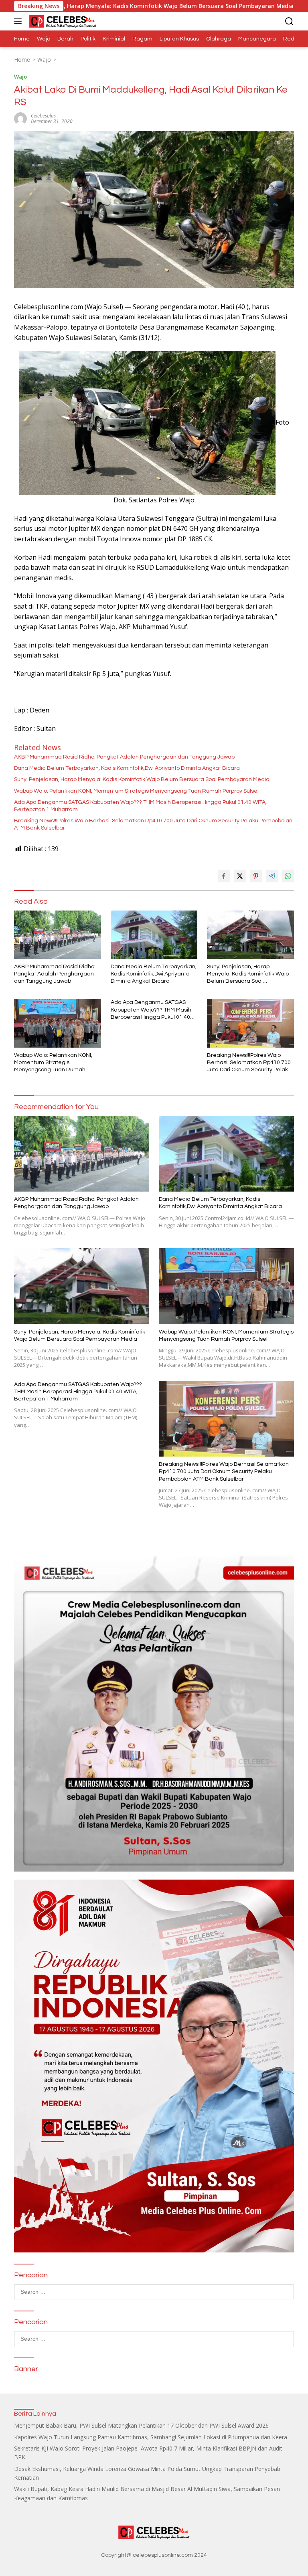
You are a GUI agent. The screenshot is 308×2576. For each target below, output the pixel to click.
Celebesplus (43, 116)
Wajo (20, 77)
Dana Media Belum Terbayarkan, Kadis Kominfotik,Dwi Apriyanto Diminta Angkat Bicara (127, 768)
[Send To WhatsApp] (288, 876)
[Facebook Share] (224, 876)
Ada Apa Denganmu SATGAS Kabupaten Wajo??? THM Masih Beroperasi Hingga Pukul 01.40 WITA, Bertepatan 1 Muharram (140, 806)
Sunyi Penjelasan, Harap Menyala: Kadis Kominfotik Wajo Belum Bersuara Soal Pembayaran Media (142, 779)
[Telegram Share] (272, 876)
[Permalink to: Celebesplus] (20, 118)
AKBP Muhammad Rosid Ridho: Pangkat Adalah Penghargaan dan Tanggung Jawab (124, 757)
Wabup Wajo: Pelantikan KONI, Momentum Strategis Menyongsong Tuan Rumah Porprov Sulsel (136, 791)
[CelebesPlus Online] (62, 21)
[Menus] (19, 21)
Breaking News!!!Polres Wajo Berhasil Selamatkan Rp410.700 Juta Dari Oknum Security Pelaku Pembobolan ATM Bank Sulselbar (153, 824)
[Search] (289, 21)
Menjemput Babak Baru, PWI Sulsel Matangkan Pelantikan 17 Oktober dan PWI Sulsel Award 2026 (141, 2425)
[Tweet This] (240, 876)
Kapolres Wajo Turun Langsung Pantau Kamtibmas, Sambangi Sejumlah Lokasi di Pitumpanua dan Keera (151, 2437)
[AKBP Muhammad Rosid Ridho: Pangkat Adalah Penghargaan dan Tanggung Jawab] (58, 935)
